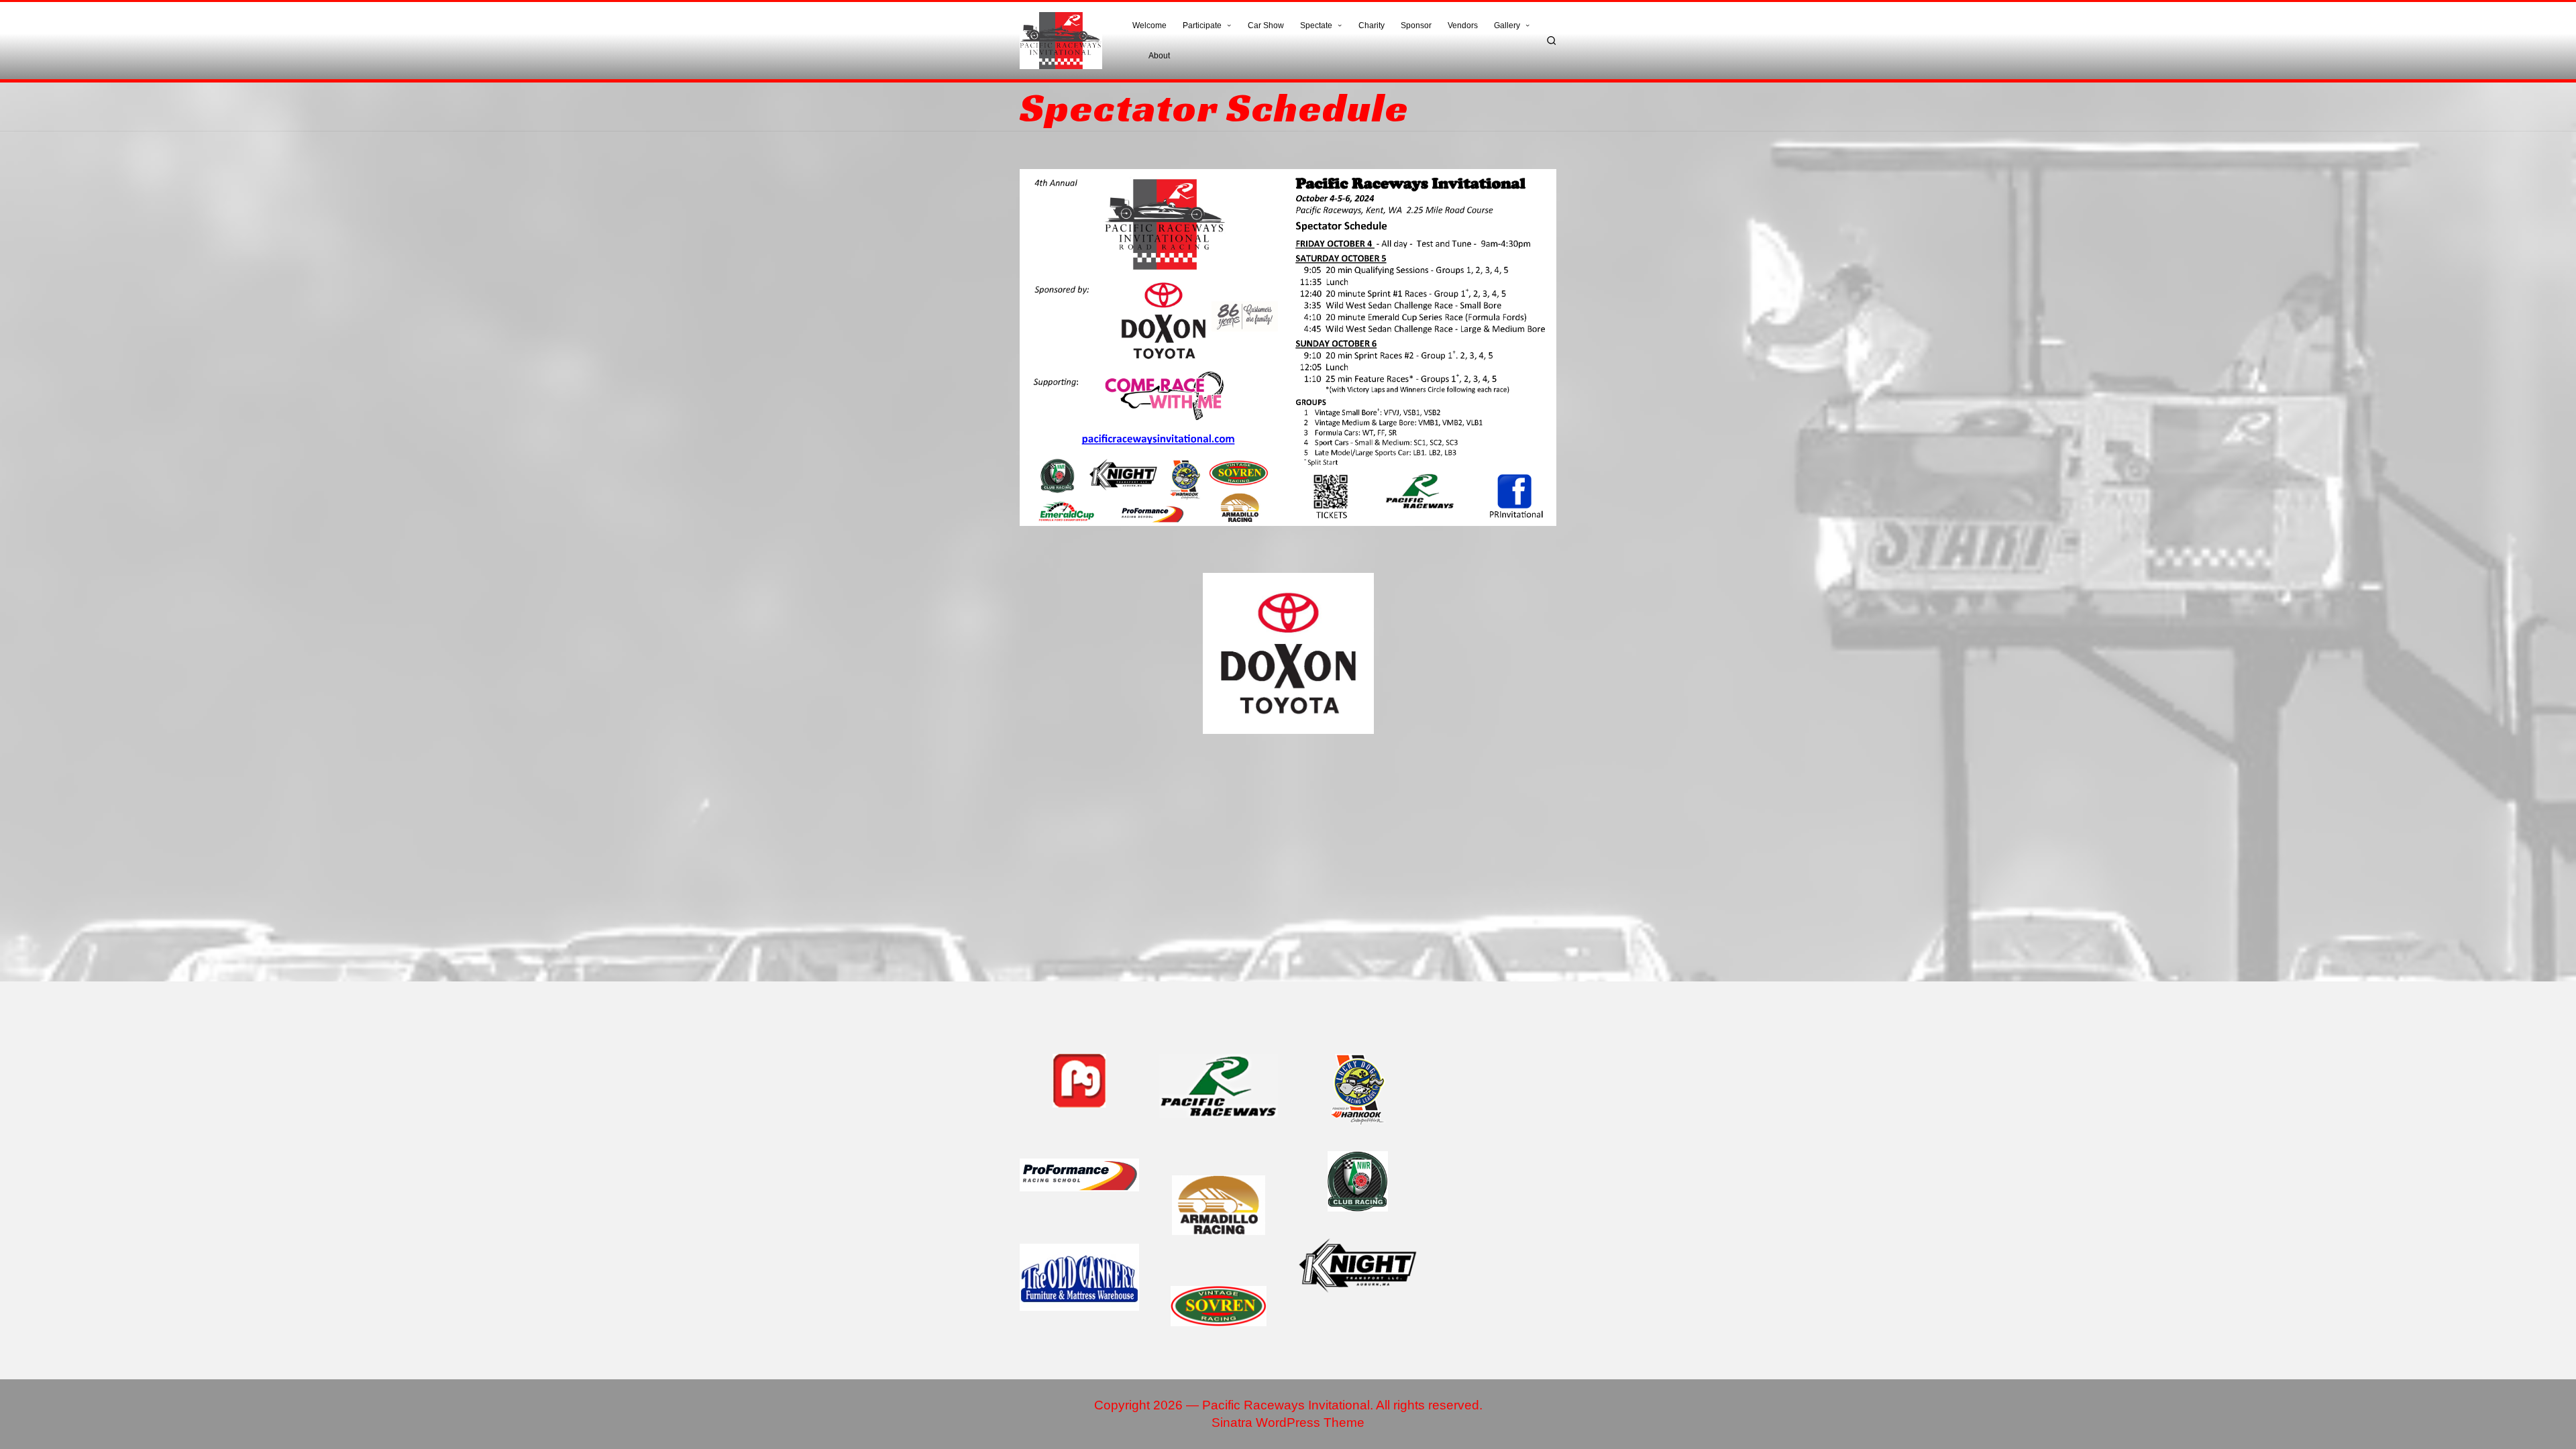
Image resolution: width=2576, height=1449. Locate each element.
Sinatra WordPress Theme (1288, 1423)
